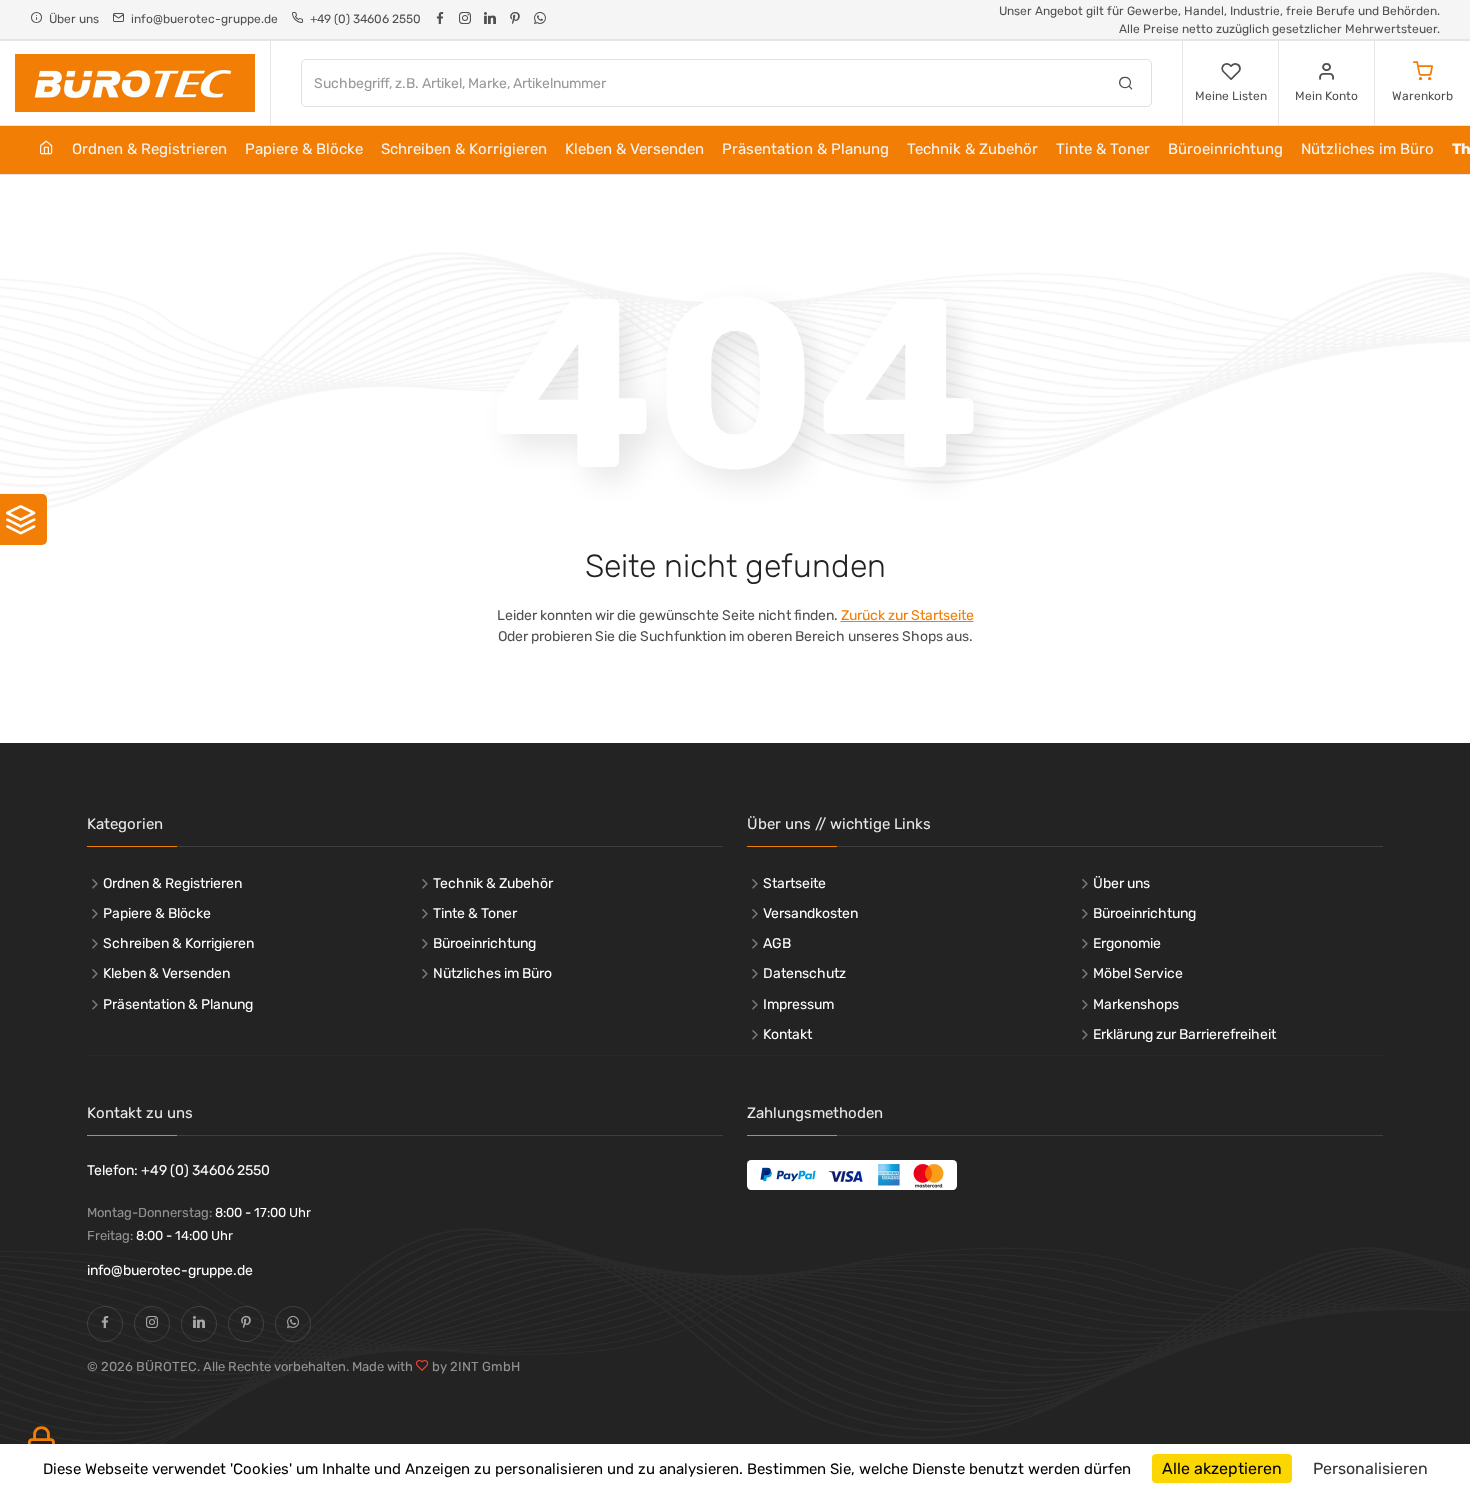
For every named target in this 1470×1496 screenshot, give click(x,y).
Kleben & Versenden (634, 149)
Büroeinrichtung (1225, 149)
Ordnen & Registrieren (149, 149)
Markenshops (1136, 1004)
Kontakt (787, 1034)
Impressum (798, 1004)
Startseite (794, 883)
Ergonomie (1127, 943)
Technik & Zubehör (972, 149)
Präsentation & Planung (805, 149)
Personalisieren (1370, 1468)
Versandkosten (810, 913)
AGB (777, 943)
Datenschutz (804, 973)
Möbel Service (1138, 973)
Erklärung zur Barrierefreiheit (1184, 1034)
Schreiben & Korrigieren (464, 149)
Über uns (1121, 883)
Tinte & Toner (1103, 149)
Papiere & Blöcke (304, 149)
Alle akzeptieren (1222, 1468)
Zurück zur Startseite (907, 615)
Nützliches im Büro (1367, 149)
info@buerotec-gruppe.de (170, 1270)
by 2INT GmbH (474, 1366)
